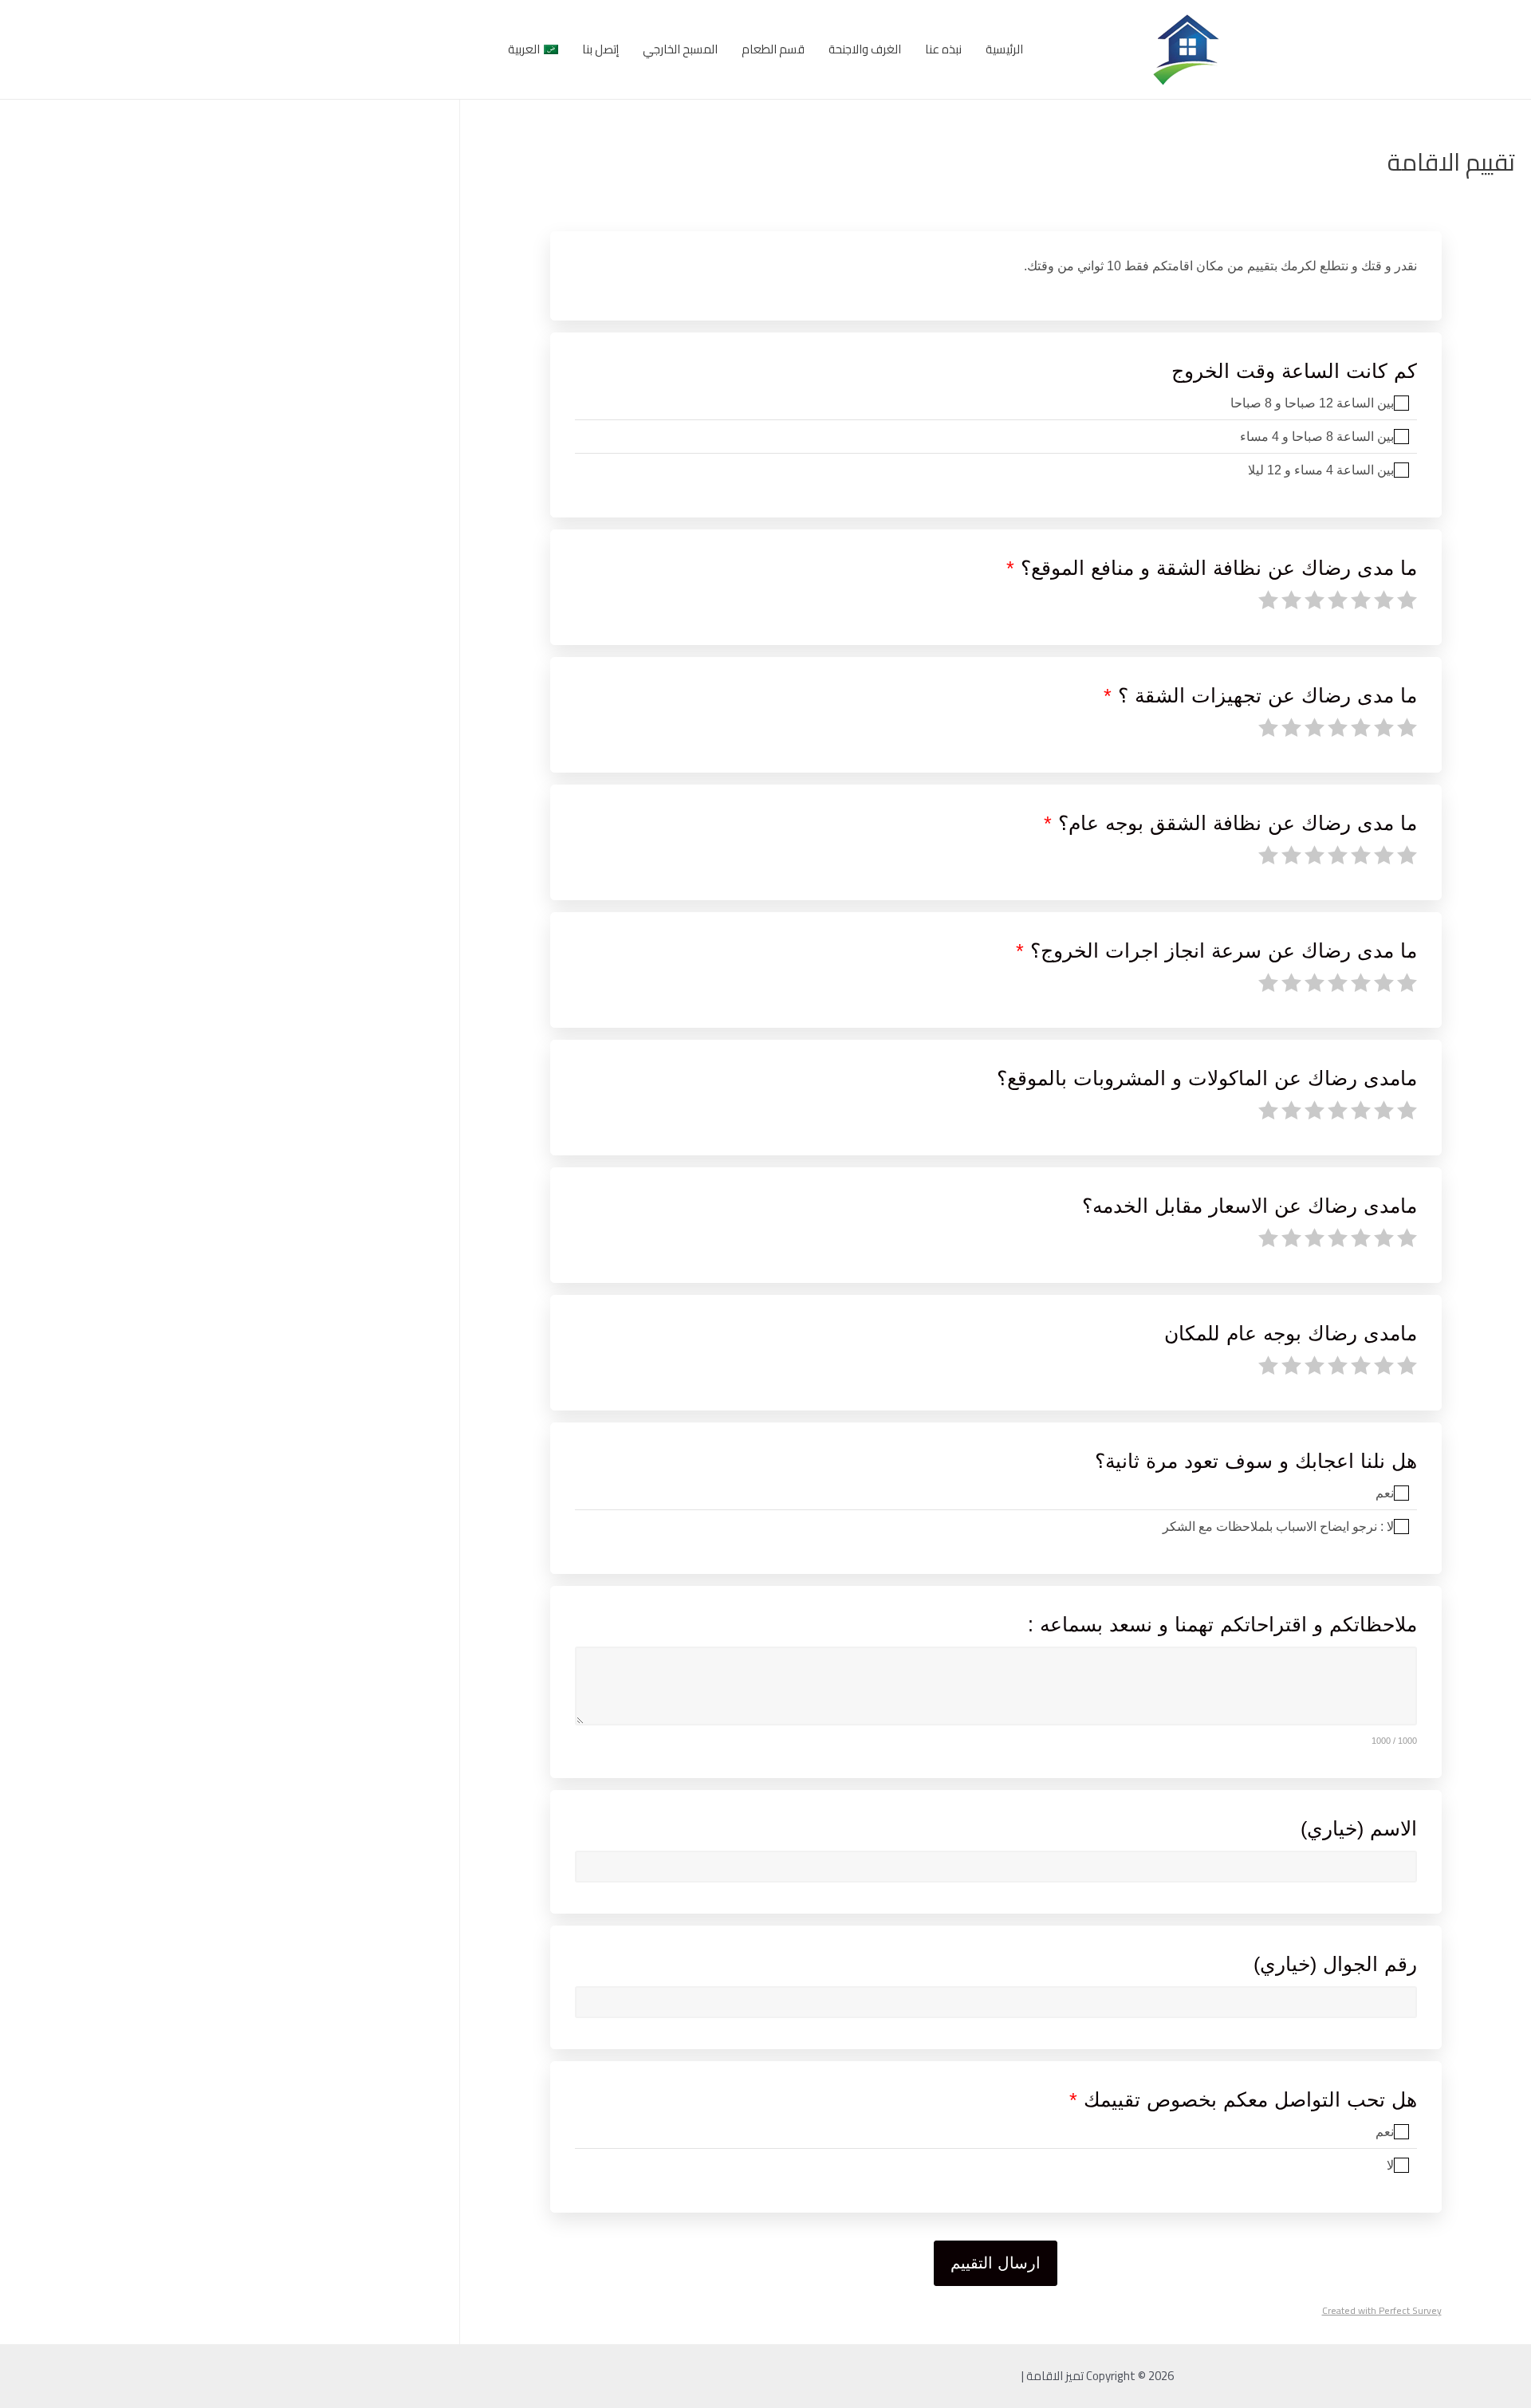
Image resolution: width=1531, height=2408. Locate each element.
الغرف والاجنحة (865, 49)
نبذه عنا (943, 49)
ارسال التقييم (996, 2263)
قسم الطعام (773, 49)
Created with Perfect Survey (1382, 2311)
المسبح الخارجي (680, 49)
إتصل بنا (600, 49)
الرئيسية (1004, 49)
